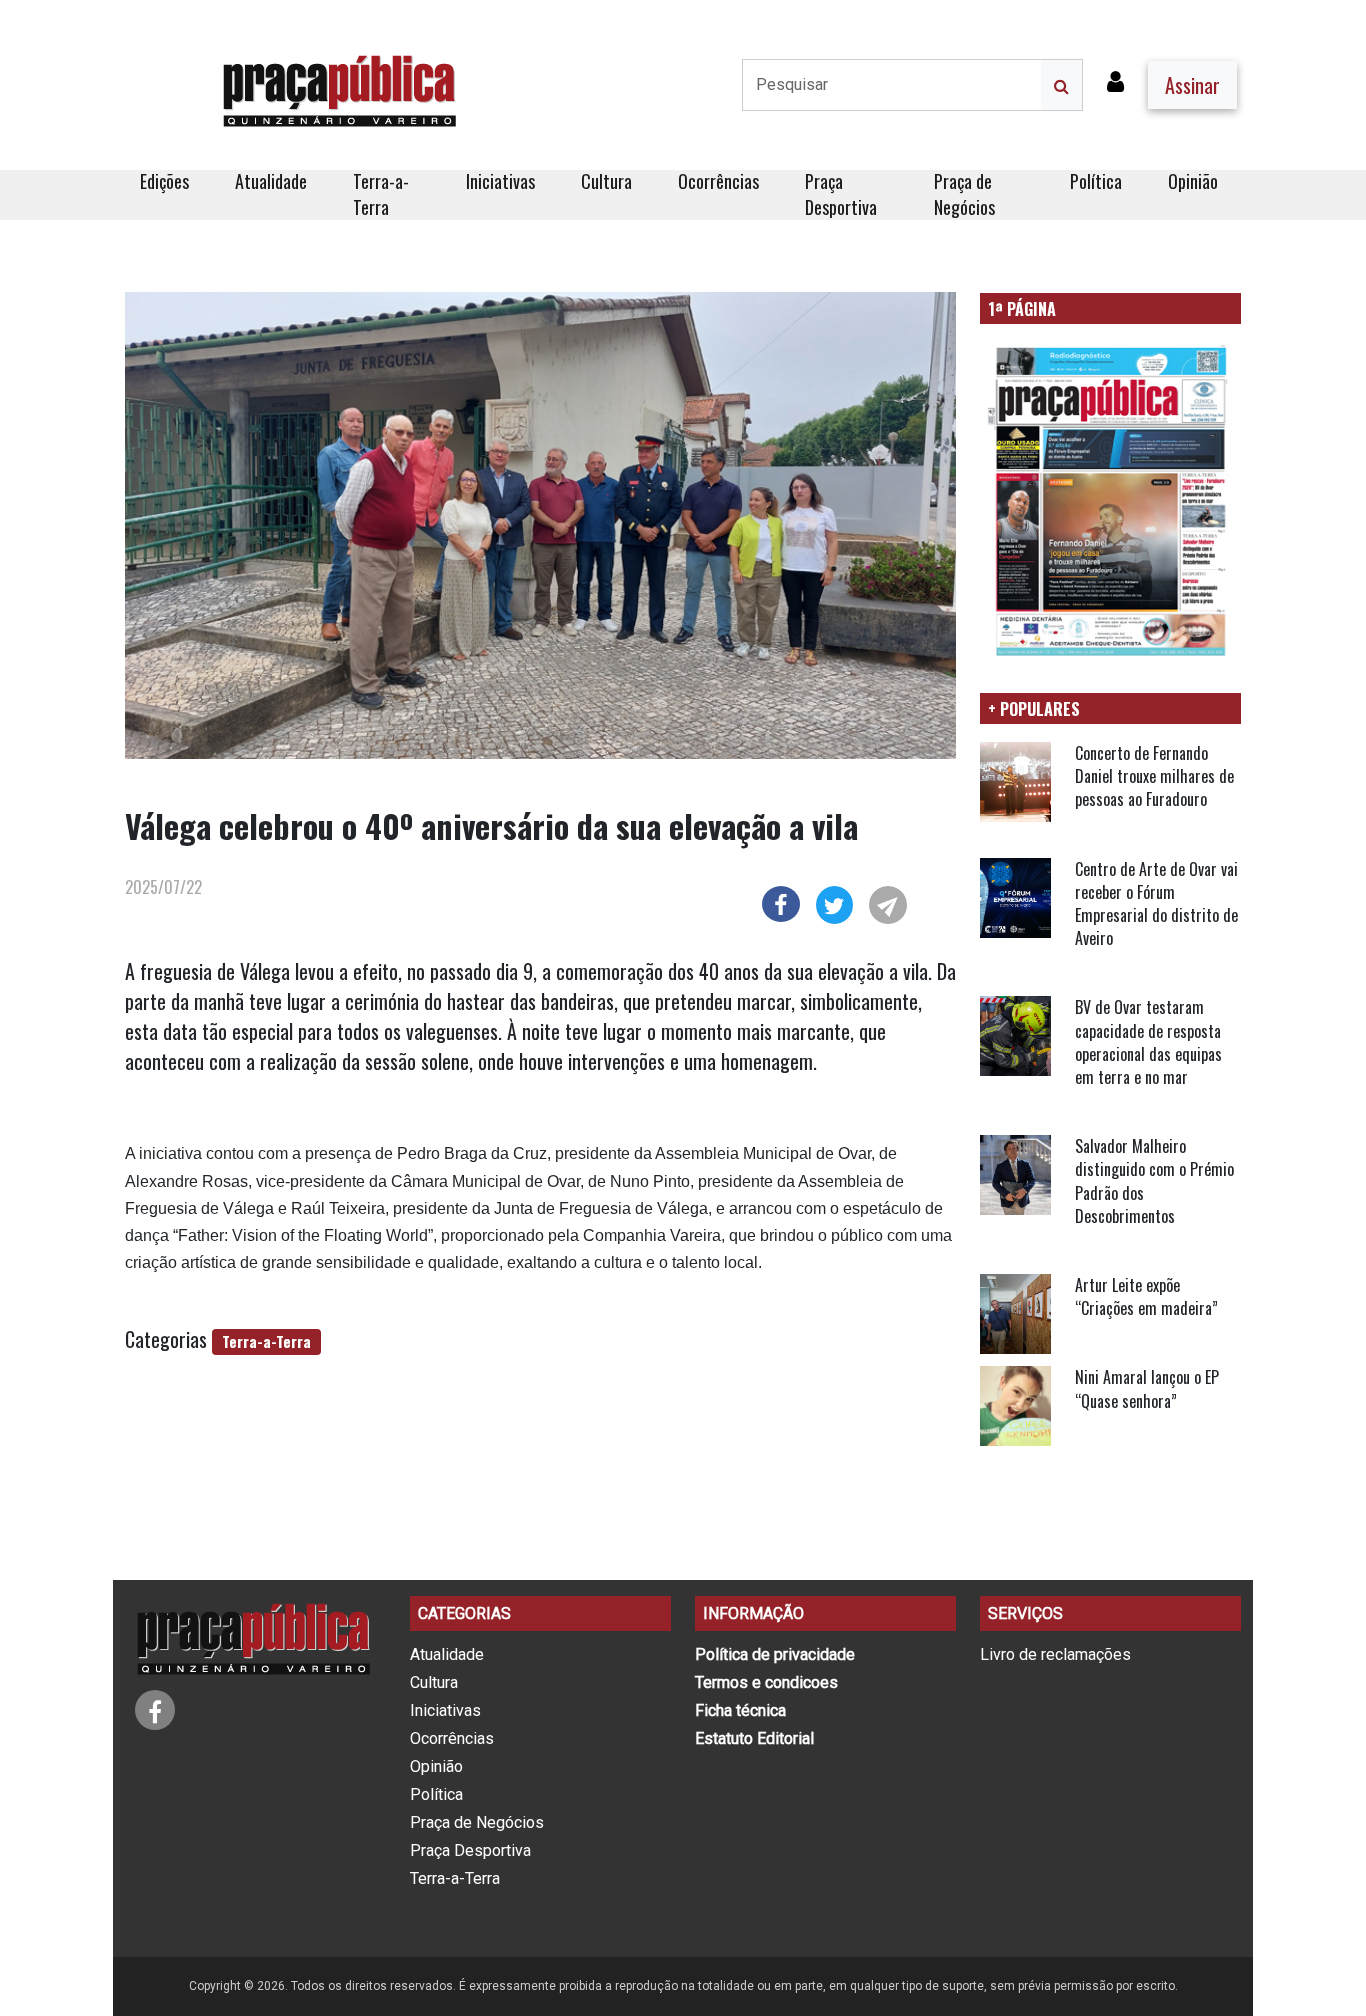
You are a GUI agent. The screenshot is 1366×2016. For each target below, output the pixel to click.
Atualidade (271, 181)
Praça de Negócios (964, 194)
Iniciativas (500, 181)
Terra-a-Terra (381, 194)
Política (1096, 181)
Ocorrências (718, 181)
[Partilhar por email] (887, 902)
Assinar (1192, 85)
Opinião (1193, 181)
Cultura (606, 181)
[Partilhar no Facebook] (780, 901)
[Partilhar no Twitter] (834, 902)
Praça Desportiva (841, 194)
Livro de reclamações (1055, 1654)
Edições (164, 181)
